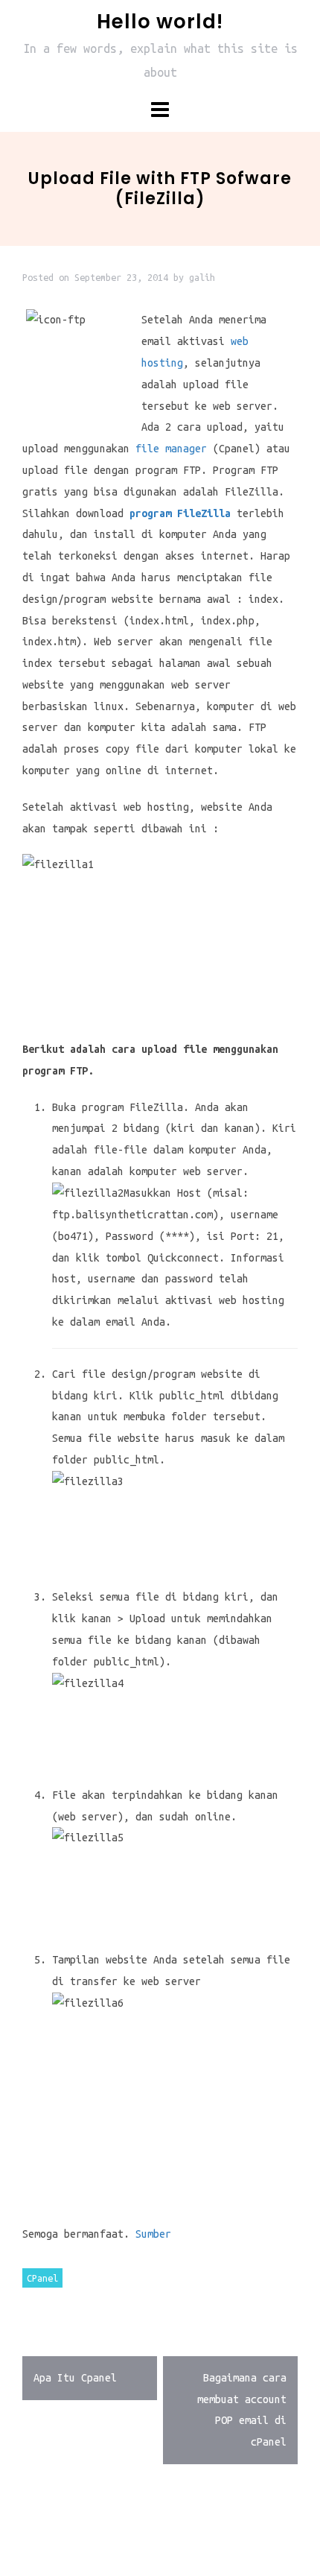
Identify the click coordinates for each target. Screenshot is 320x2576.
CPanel (42, 2278)
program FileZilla (180, 513)
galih (202, 277)
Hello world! (160, 22)
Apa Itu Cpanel (75, 2378)
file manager (171, 449)
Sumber (153, 2234)
